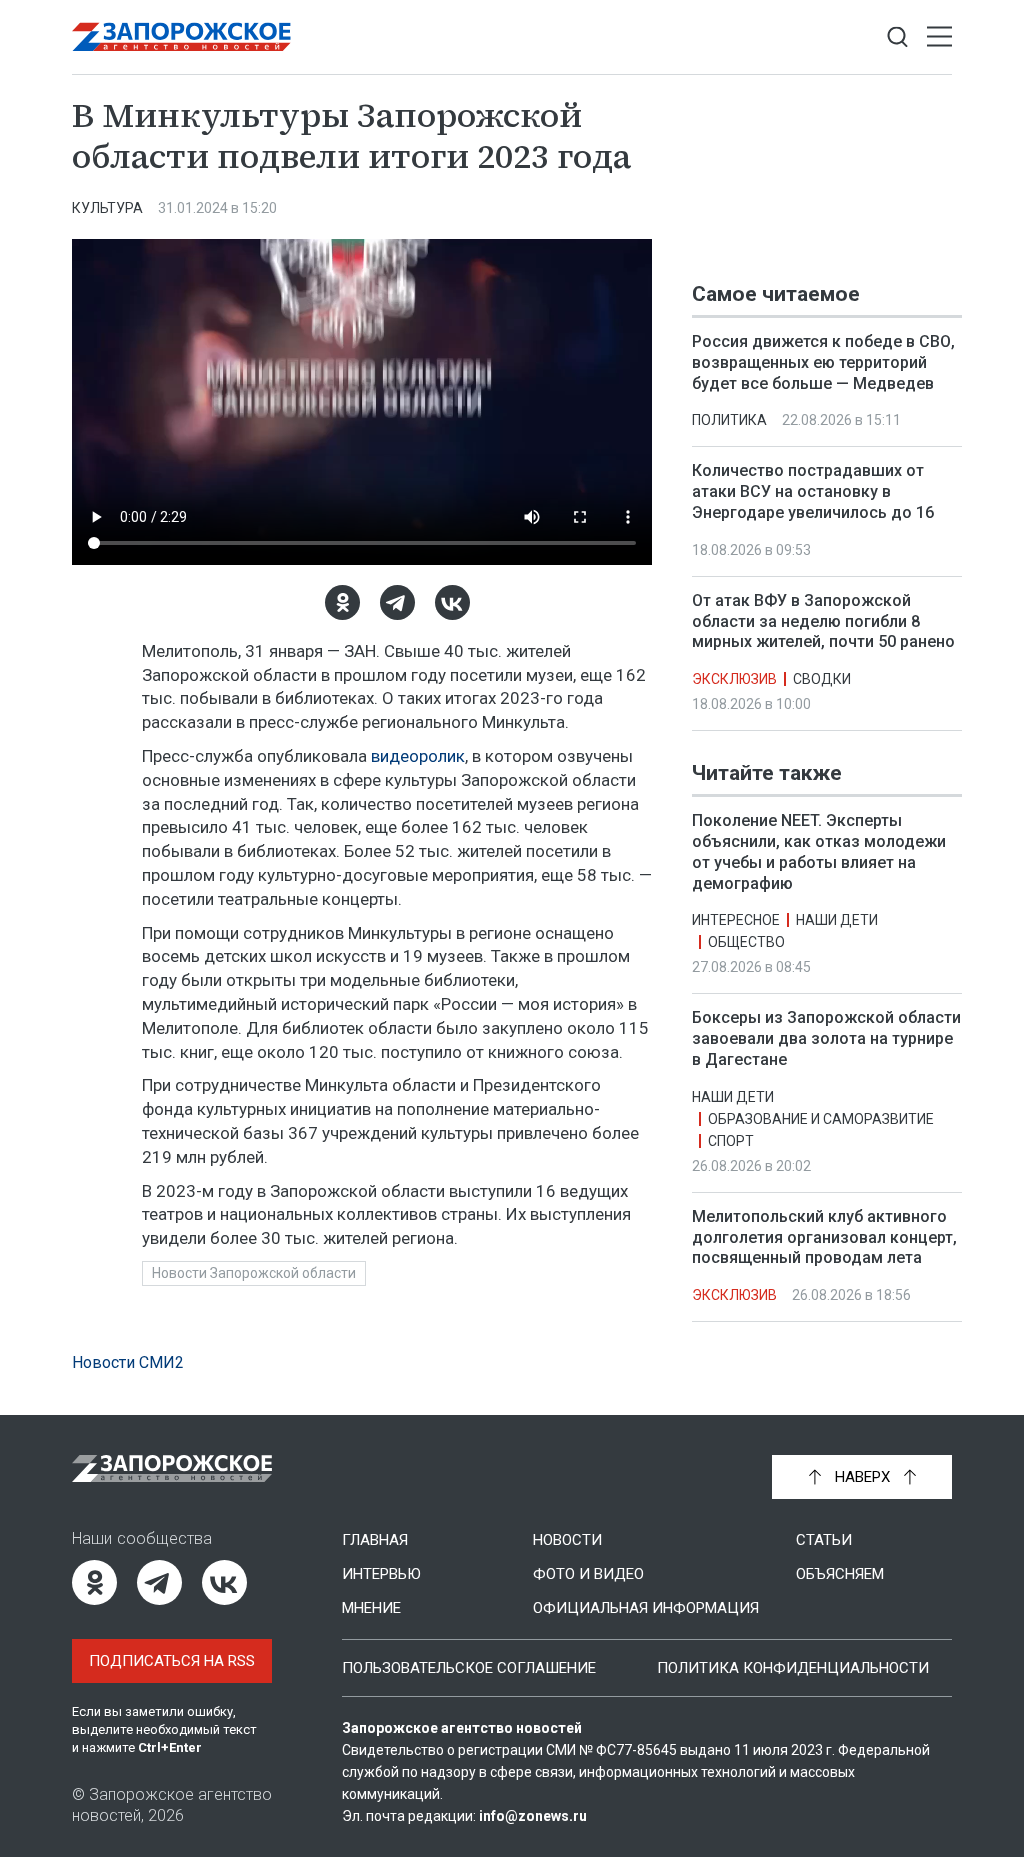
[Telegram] (397, 602)
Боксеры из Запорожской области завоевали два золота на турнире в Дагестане (826, 1039)
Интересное (736, 921)
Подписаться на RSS (172, 1661)
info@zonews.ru (533, 1816)
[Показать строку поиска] (897, 37)
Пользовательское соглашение (469, 1668)
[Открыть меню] (939, 37)
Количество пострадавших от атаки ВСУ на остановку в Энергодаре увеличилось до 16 (813, 491)
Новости (567, 1540)
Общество (746, 943)
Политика (729, 420)
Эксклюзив (734, 679)
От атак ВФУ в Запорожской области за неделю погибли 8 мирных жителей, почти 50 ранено (823, 621)
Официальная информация (646, 1608)
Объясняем (840, 1574)
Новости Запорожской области (254, 1273)
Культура (107, 208)
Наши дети (837, 921)
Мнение (371, 1608)
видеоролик (418, 756)
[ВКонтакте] (452, 602)
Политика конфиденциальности (793, 1668)
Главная (375, 1540)
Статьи (824, 1540)
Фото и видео (588, 1574)
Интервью (381, 1574)
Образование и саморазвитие (821, 1119)
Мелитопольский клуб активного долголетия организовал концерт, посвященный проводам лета (824, 1237)
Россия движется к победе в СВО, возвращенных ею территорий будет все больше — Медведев (823, 362)
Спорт (731, 1141)
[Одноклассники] (342, 602)
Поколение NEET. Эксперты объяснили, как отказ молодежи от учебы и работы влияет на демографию (819, 851)
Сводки (822, 679)
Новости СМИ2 (128, 1362)
